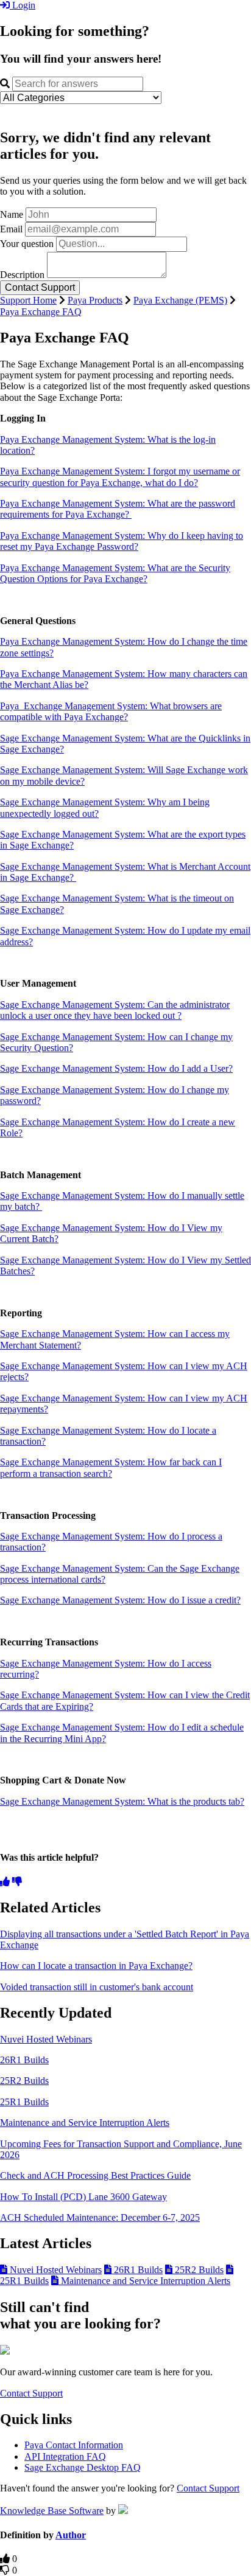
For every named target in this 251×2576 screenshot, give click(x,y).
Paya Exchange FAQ (41, 312)
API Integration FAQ (65, 2456)
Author (71, 2535)
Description (22, 275)
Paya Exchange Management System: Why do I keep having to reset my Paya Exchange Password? (122, 541)
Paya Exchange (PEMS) (180, 300)
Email (11, 229)
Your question (27, 244)
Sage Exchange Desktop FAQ (83, 2467)
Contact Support (31, 2393)
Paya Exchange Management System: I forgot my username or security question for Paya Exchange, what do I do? (120, 477)
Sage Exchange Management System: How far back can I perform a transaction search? (111, 1467)
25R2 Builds (24, 2081)
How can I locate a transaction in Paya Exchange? (96, 1966)
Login (23, 5)
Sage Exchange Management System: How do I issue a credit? (120, 1600)
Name (12, 214)
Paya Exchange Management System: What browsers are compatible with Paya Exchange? (111, 711)
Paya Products (95, 300)
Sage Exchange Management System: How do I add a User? (116, 1068)
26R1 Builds (24, 2060)
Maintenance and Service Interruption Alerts (85, 2123)
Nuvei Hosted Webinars (46, 2039)
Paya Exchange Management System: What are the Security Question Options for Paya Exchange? (115, 573)
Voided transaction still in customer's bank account (97, 1987)
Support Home (28, 300)
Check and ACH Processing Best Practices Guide (95, 2175)
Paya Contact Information (74, 2445)
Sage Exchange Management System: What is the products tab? (122, 1801)
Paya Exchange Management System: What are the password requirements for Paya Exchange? (118, 509)
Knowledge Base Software (52, 2511)
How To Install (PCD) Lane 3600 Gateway (83, 2197)
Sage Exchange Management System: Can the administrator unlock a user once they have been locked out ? (115, 1010)
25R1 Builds (24, 2102)
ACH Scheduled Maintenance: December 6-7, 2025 (100, 2217)
